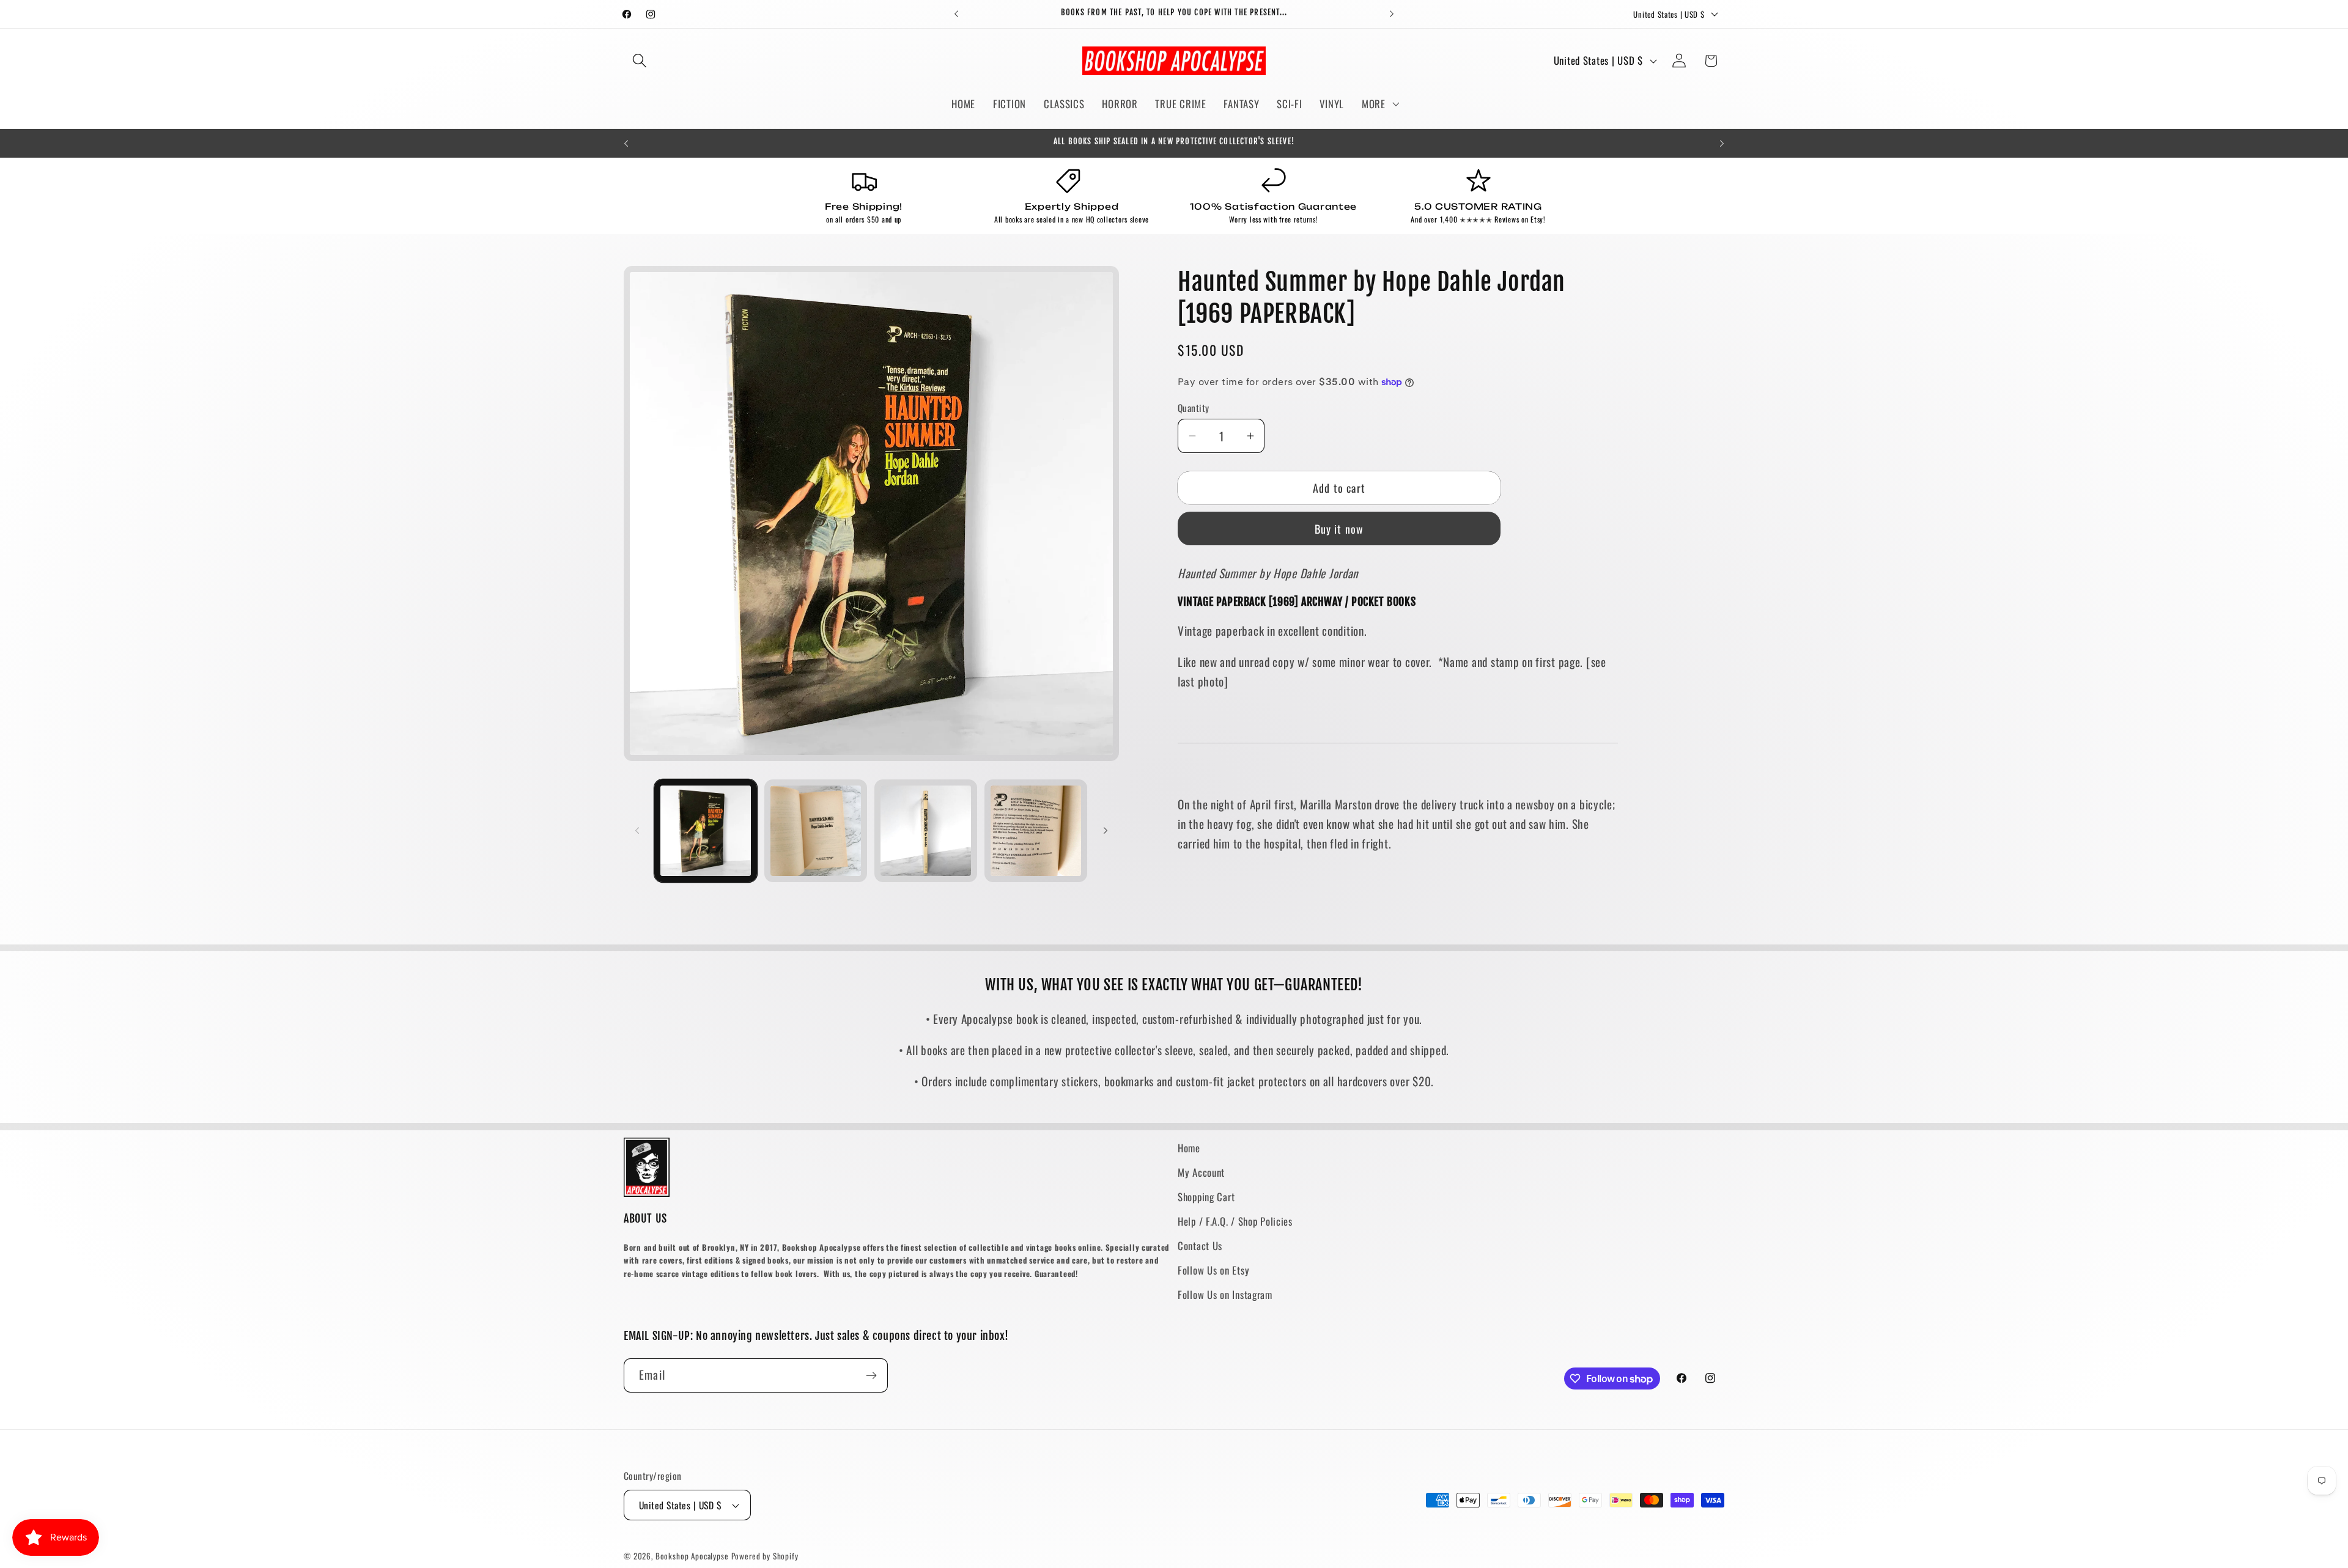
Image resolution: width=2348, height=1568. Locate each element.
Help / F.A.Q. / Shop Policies (1235, 1221)
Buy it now (1339, 529)
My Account (1201, 1172)
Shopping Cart (1206, 1197)
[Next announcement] (1392, 14)
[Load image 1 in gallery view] (706, 831)
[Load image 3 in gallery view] (926, 831)
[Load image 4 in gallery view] (1036, 831)
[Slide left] (637, 831)
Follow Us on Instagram (1225, 1294)
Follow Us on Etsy (1213, 1270)
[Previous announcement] (956, 14)
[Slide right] (1106, 831)
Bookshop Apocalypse (692, 1556)
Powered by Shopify (765, 1556)
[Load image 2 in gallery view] (816, 831)
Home (1189, 1148)
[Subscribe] (871, 1375)
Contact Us (1200, 1246)
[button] (640, 61)
